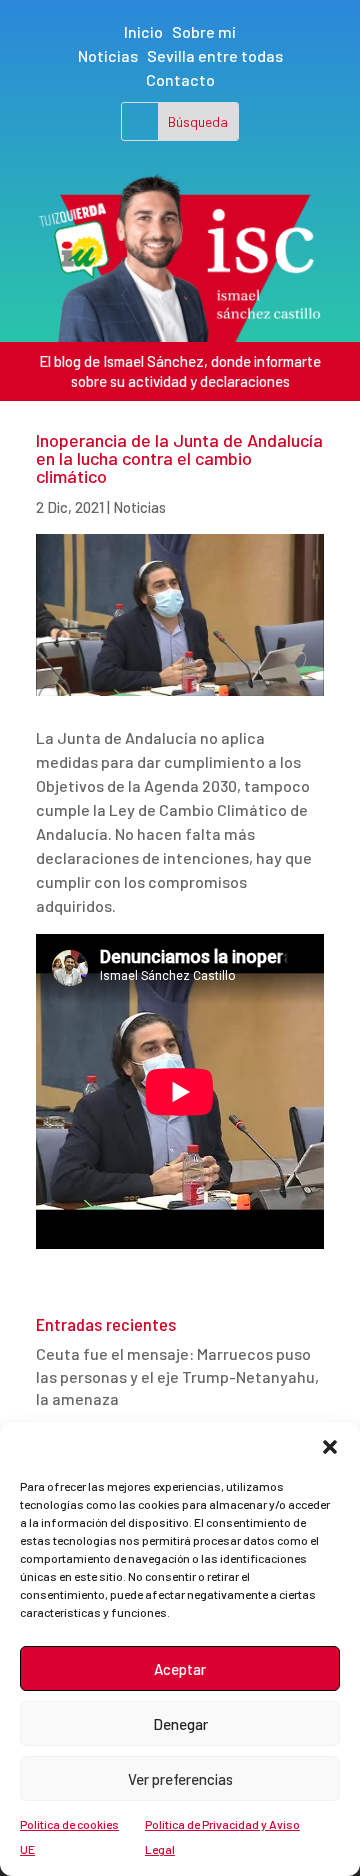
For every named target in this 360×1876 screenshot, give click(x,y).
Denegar (180, 1724)
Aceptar (180, 1669)
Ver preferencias (180, 1779)
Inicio (143, 31)
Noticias (108, 55)
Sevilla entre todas (215, 55)
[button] (330, 1447)
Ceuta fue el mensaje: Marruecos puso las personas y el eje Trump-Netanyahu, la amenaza (177, 1376)
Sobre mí (204, 31)
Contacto (180, 79)
